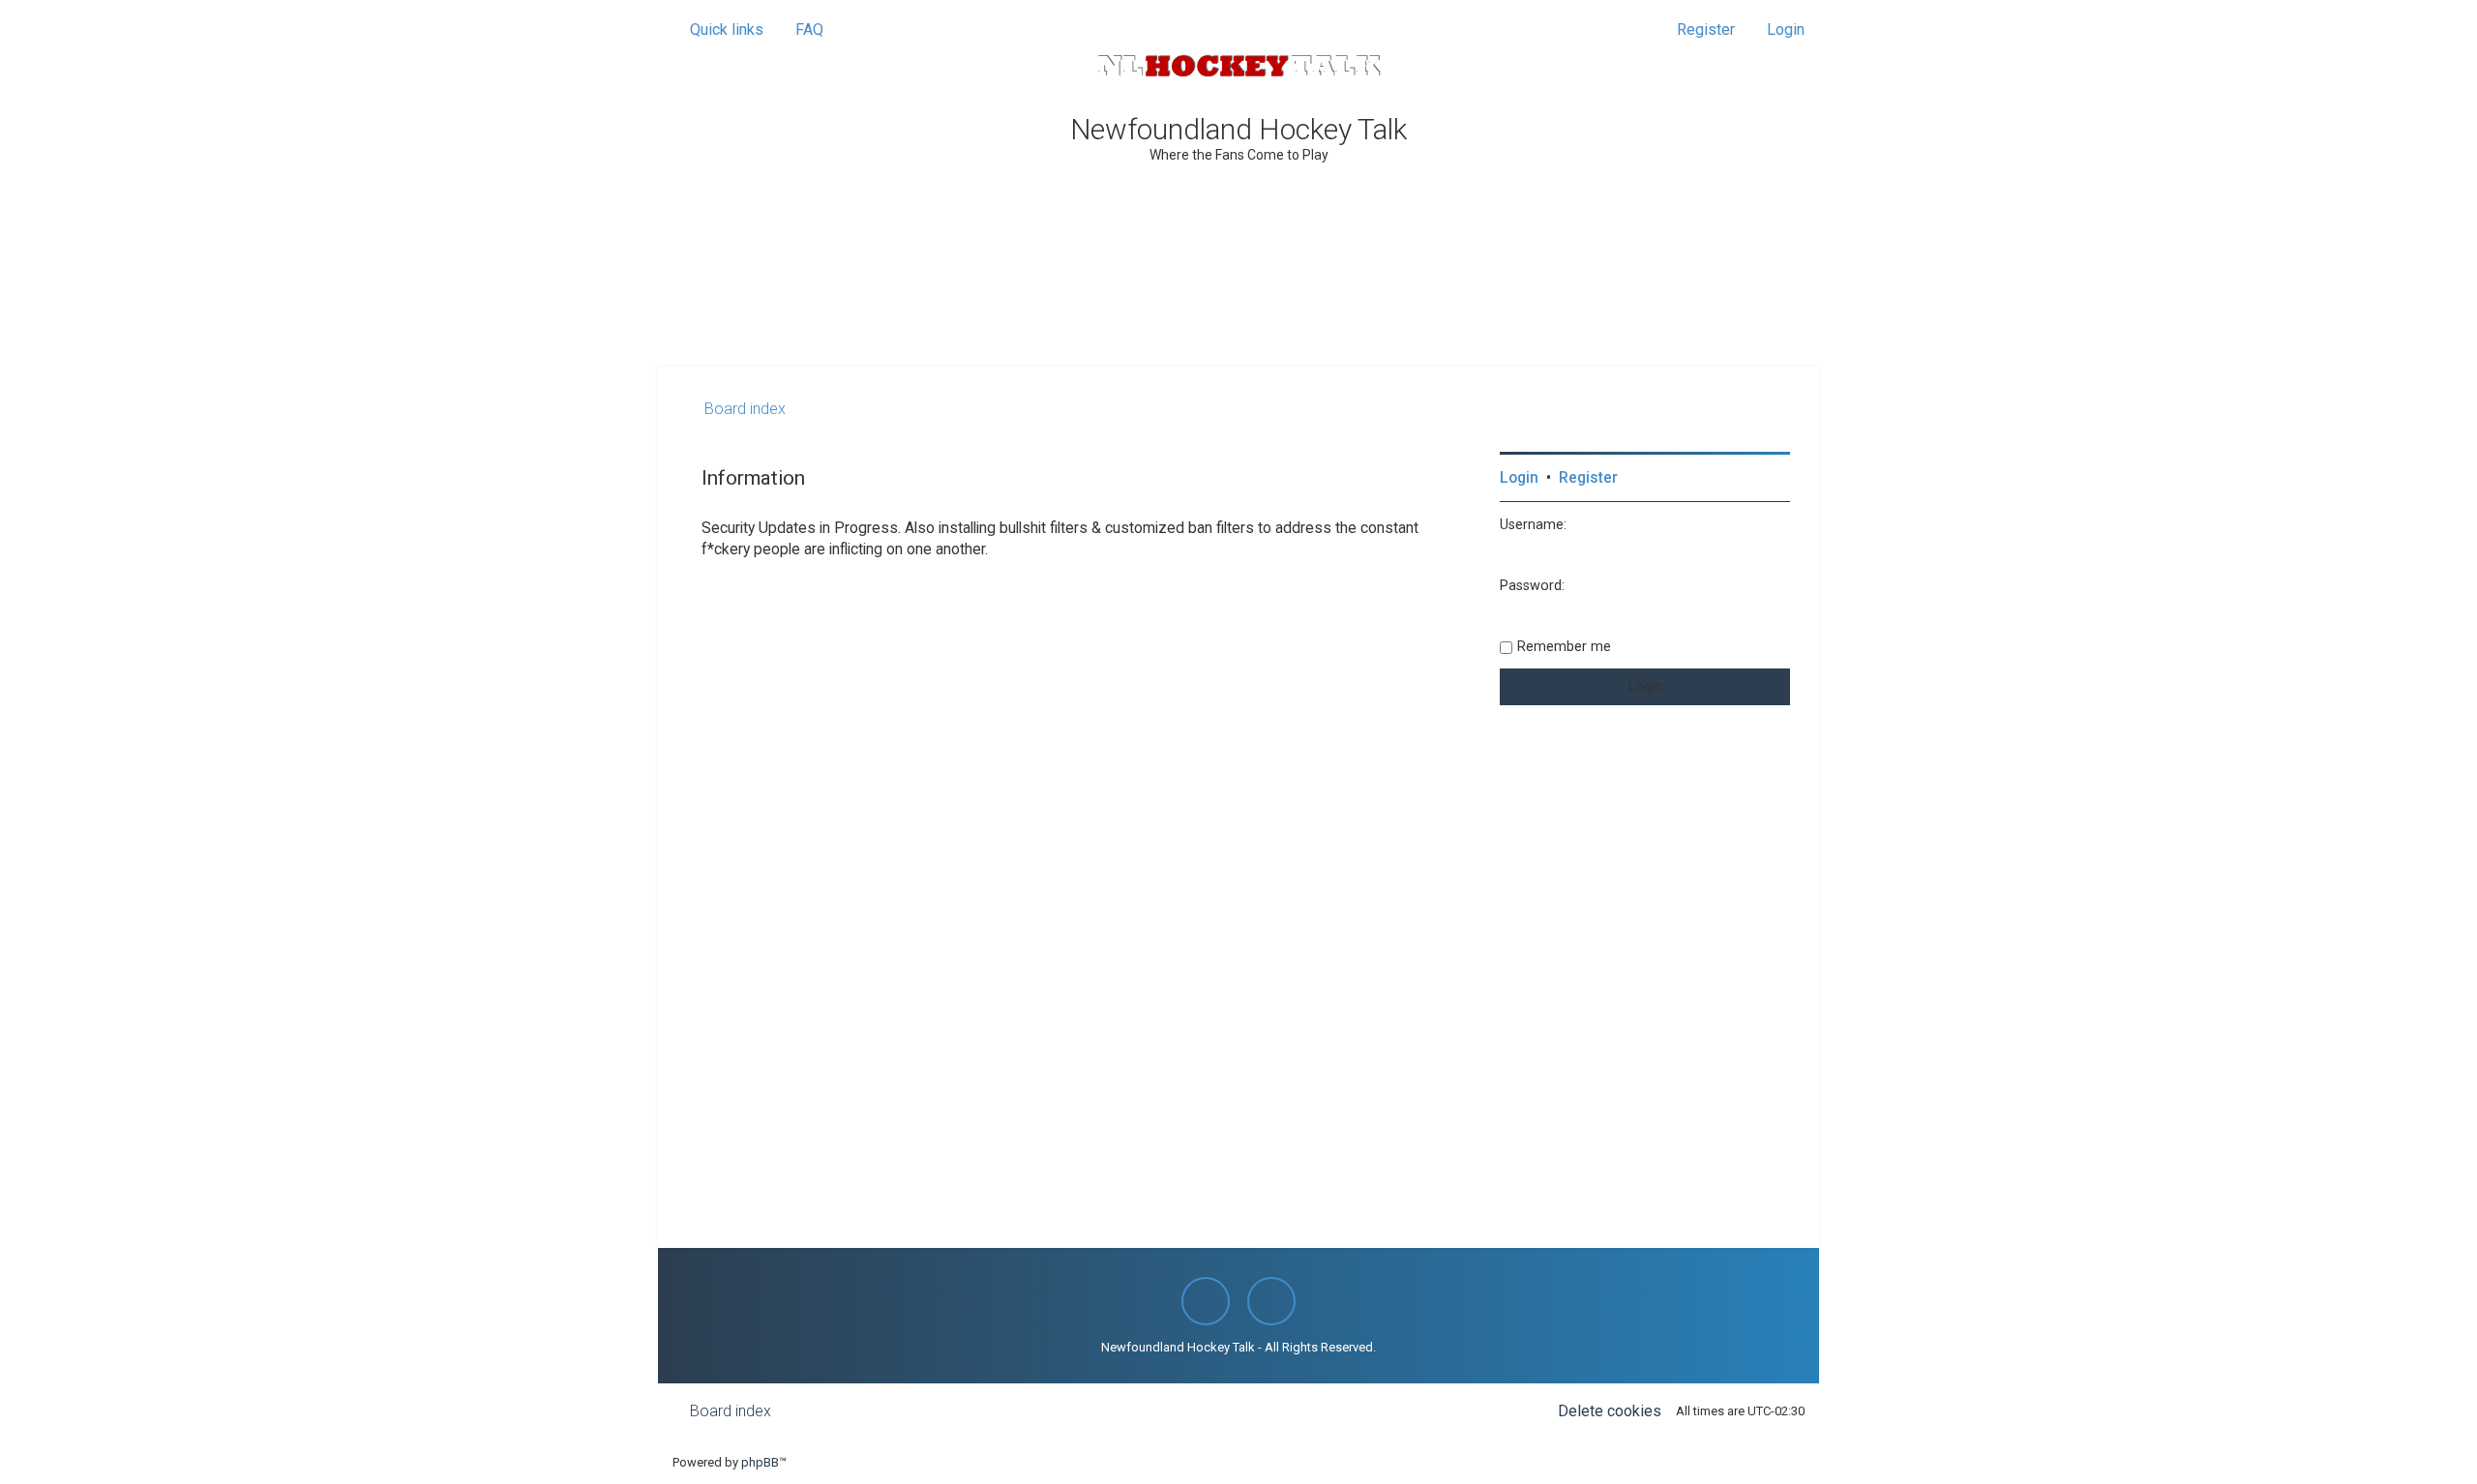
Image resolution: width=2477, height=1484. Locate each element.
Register (1588, 478)
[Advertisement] (1238, 313)
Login (1519, 478)
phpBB (760, 1462)
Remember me (1564, 646)
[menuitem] (801, 30)
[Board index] (1238, 66)
